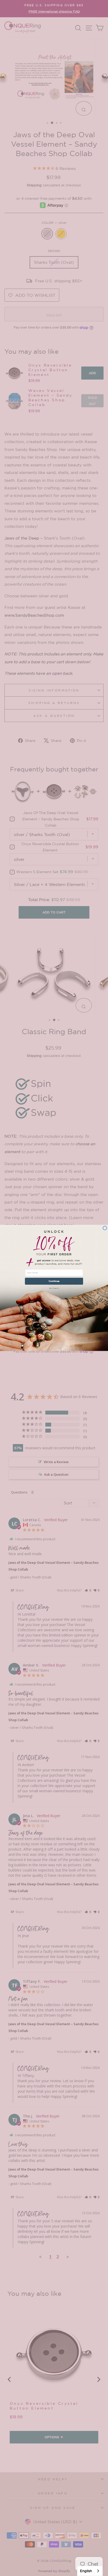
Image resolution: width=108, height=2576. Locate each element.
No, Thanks (54, 1288)
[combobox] (90, 2571)
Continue (54, 1281)
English (86, 2571)
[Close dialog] (105, 1228)
